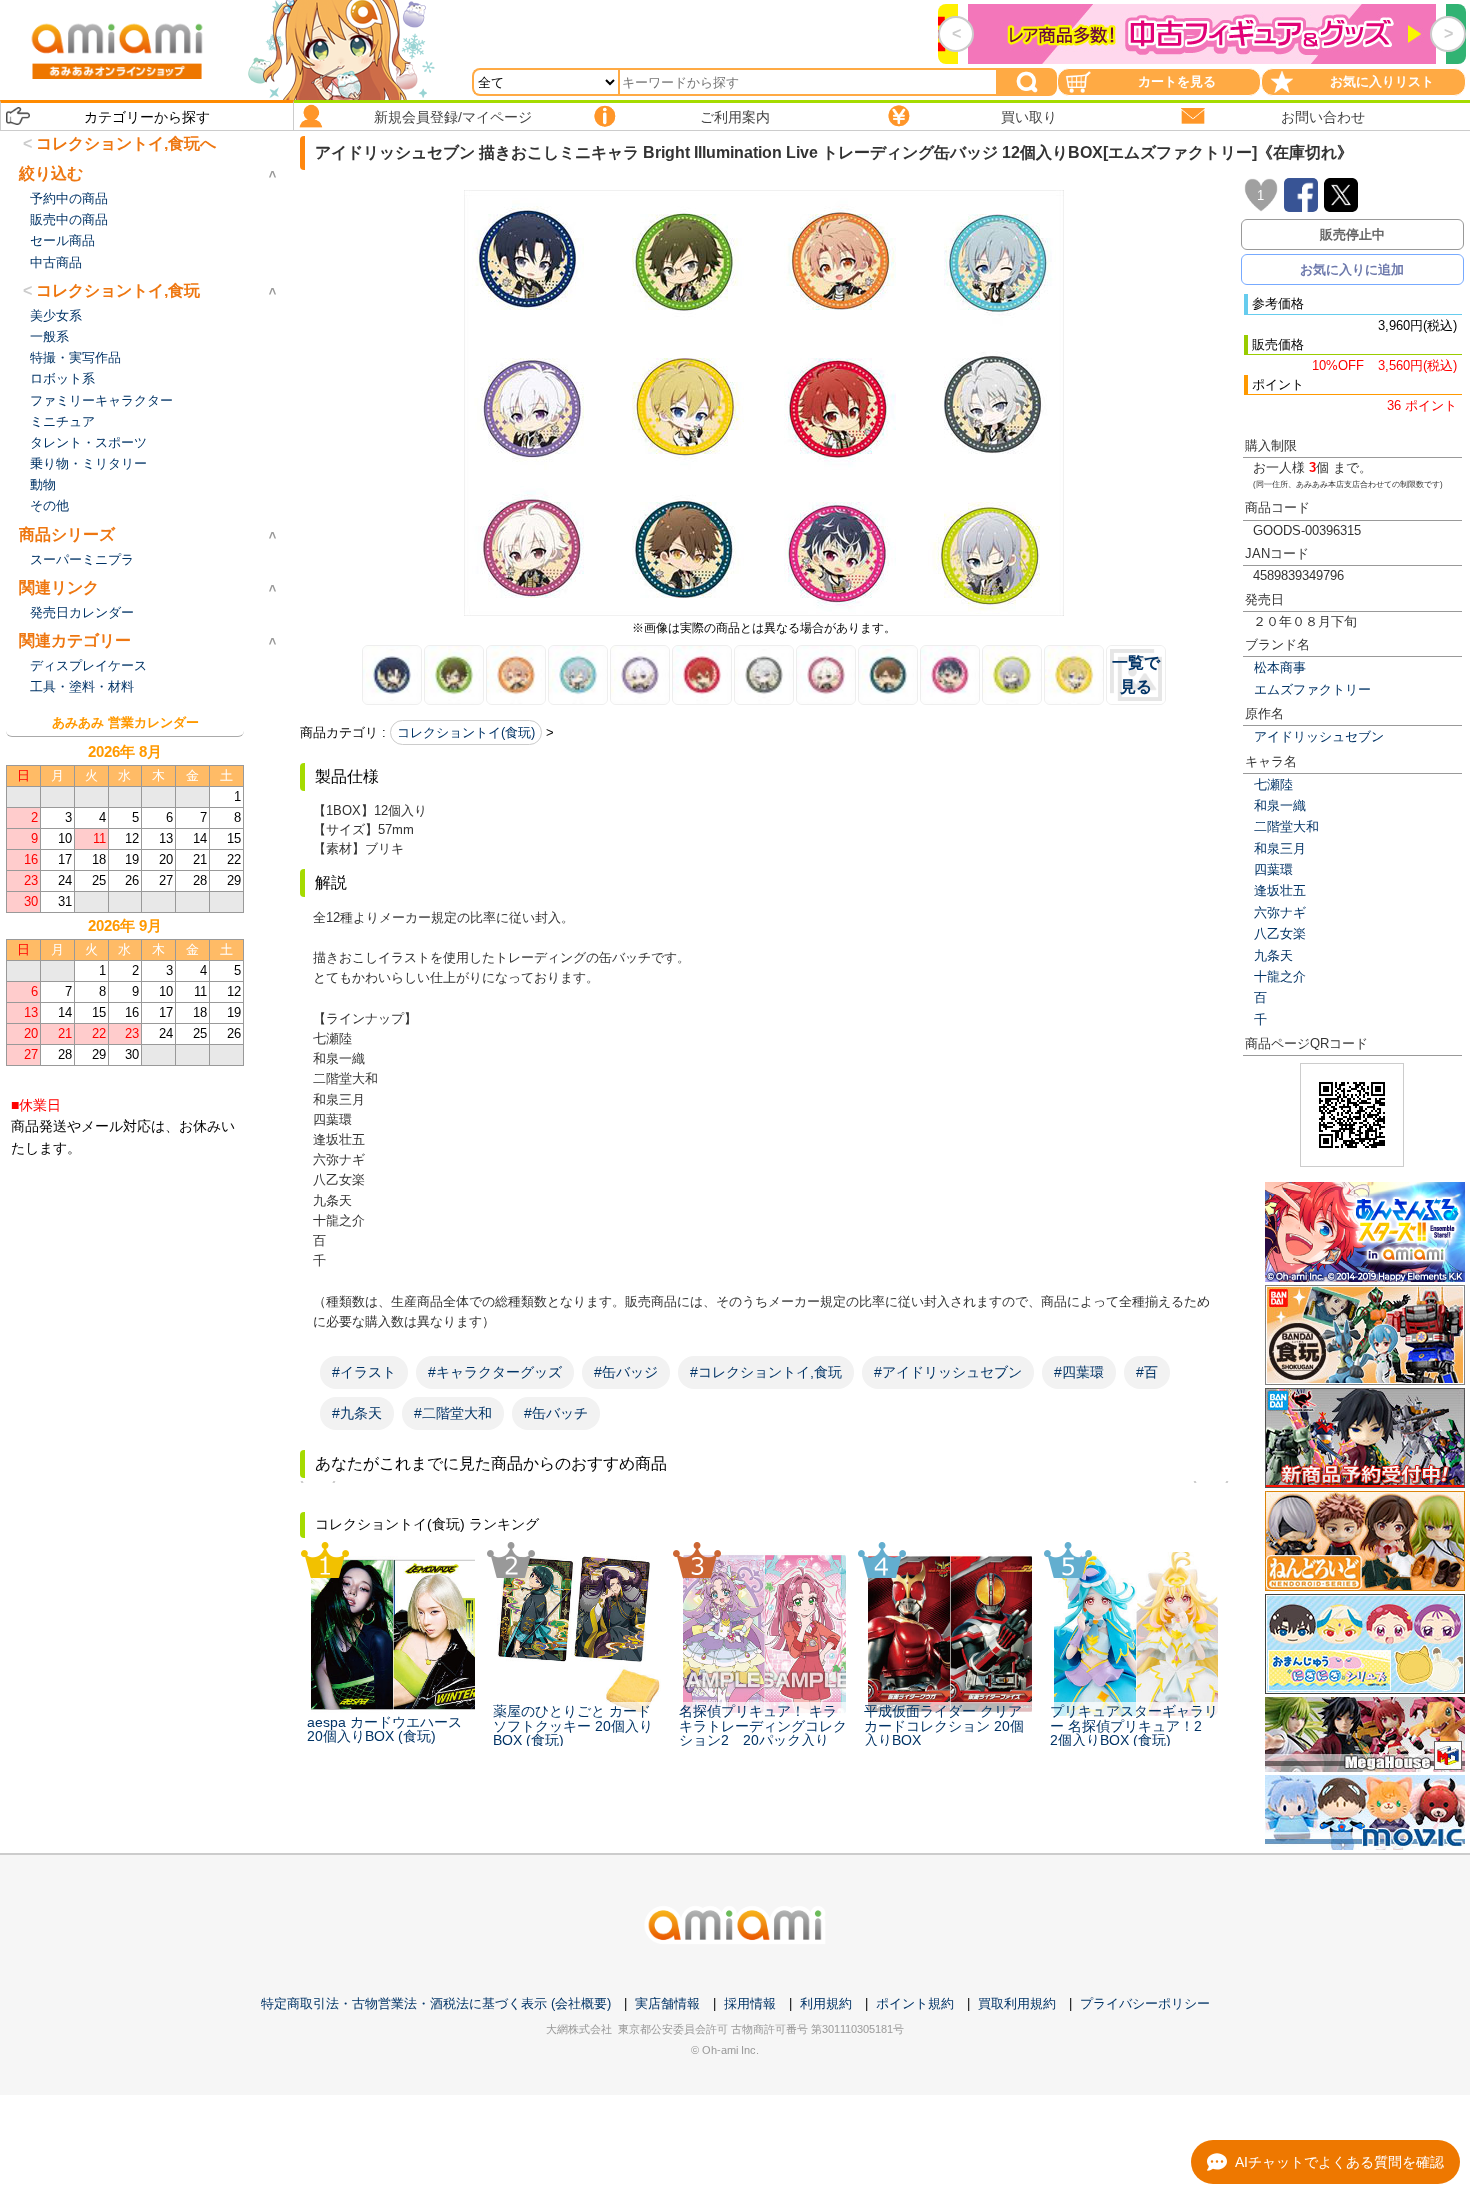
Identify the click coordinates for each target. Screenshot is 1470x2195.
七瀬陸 (1273, 784)
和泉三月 (1280, 848)
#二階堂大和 (453, 1413)
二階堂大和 (1286, 826)
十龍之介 (1280, 976)
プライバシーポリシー (1145, 2003)
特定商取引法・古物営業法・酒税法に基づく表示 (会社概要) (436, 2003)
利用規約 (826, 2003)
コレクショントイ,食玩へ (126, 143)
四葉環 (1273, 869)
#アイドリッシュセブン (948, 1372)
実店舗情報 (667, 2003)
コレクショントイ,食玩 (118, 290)
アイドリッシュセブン (1319, 736)
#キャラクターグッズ (495, 1372)
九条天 (1273, 955)
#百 (1147, 1372)
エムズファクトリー (1312, 689)
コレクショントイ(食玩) (466, 732)
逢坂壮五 (1280, 890)
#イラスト (364, 1372)
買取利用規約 (1017, 2003)
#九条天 (357, 1413)
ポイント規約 (915, 2003)
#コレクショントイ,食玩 (766, 1372)
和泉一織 (1280, 805)
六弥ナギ (1280, 912)
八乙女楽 (1280, 933)
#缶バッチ (556, 1413)
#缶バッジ (626, 1372)
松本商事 (1280, 667)
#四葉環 (1079, 1372)
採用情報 (750, 2003)
